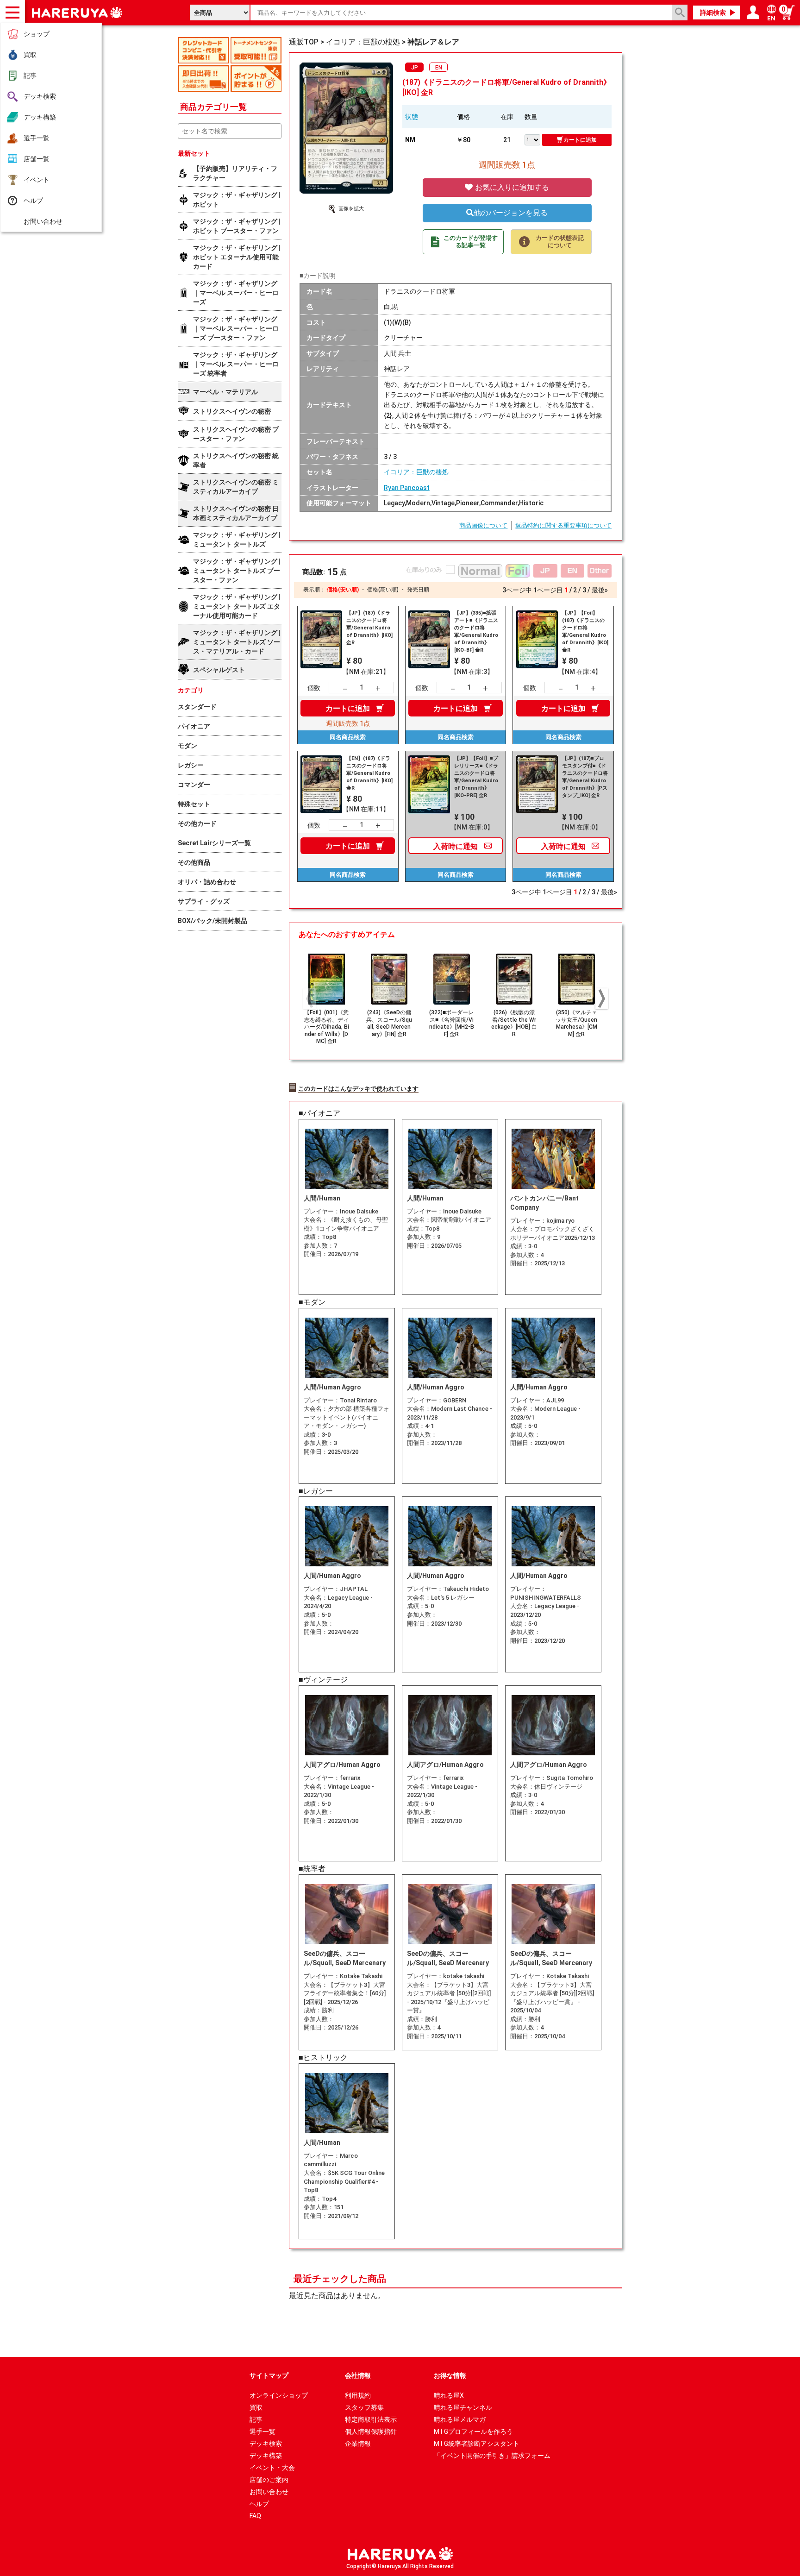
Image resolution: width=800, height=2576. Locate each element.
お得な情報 (450, 2375)
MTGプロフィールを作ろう (473, 2431)
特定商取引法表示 (371, 2419)
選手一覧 (37, 138)
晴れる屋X (449, 2395)
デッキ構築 (40, 117)
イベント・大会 (272, 2468)
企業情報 (358, 2444)
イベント (37, 180)
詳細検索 (713, 13)
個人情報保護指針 (371, 2431)
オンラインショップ (279, 2395)
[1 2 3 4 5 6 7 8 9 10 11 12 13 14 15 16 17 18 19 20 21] (533, 139)
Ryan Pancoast (407, 488)
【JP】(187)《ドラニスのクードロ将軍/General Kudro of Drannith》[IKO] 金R (369, 628)
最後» (600, 590)
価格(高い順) (383, 590)
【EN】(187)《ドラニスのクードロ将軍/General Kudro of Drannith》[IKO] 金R (369, 773)
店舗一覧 (37, 159)
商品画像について (483, 525)
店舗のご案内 (269, 2480)
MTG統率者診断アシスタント (477, 2444)
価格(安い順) (343, 590)
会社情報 (358, 2375)
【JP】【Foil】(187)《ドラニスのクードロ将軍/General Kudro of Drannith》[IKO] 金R (585, 631)
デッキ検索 (40, 96)
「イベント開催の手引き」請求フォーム (492, 2456)
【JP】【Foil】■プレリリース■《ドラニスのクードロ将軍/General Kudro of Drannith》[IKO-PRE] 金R (476, 777)
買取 (30, 55)
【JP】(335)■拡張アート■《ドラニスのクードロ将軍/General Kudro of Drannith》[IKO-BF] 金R (476, 631)
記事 (30, 75)
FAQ (255, 2516)
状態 (412, 117)
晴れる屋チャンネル (463, 2407)
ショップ (37, 34)
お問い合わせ (43, 221)
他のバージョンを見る (511, 213)
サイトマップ (269, 2375)
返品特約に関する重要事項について (563, 525)
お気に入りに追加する (511, 187)
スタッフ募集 (364, 2407)
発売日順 (418, 590)
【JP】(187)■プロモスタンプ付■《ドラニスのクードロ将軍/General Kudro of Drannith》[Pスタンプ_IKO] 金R (585, 777)
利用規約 (358, 2395)
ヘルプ (33, 201)
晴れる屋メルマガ (460, 2419)
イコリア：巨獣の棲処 (416, 472)
